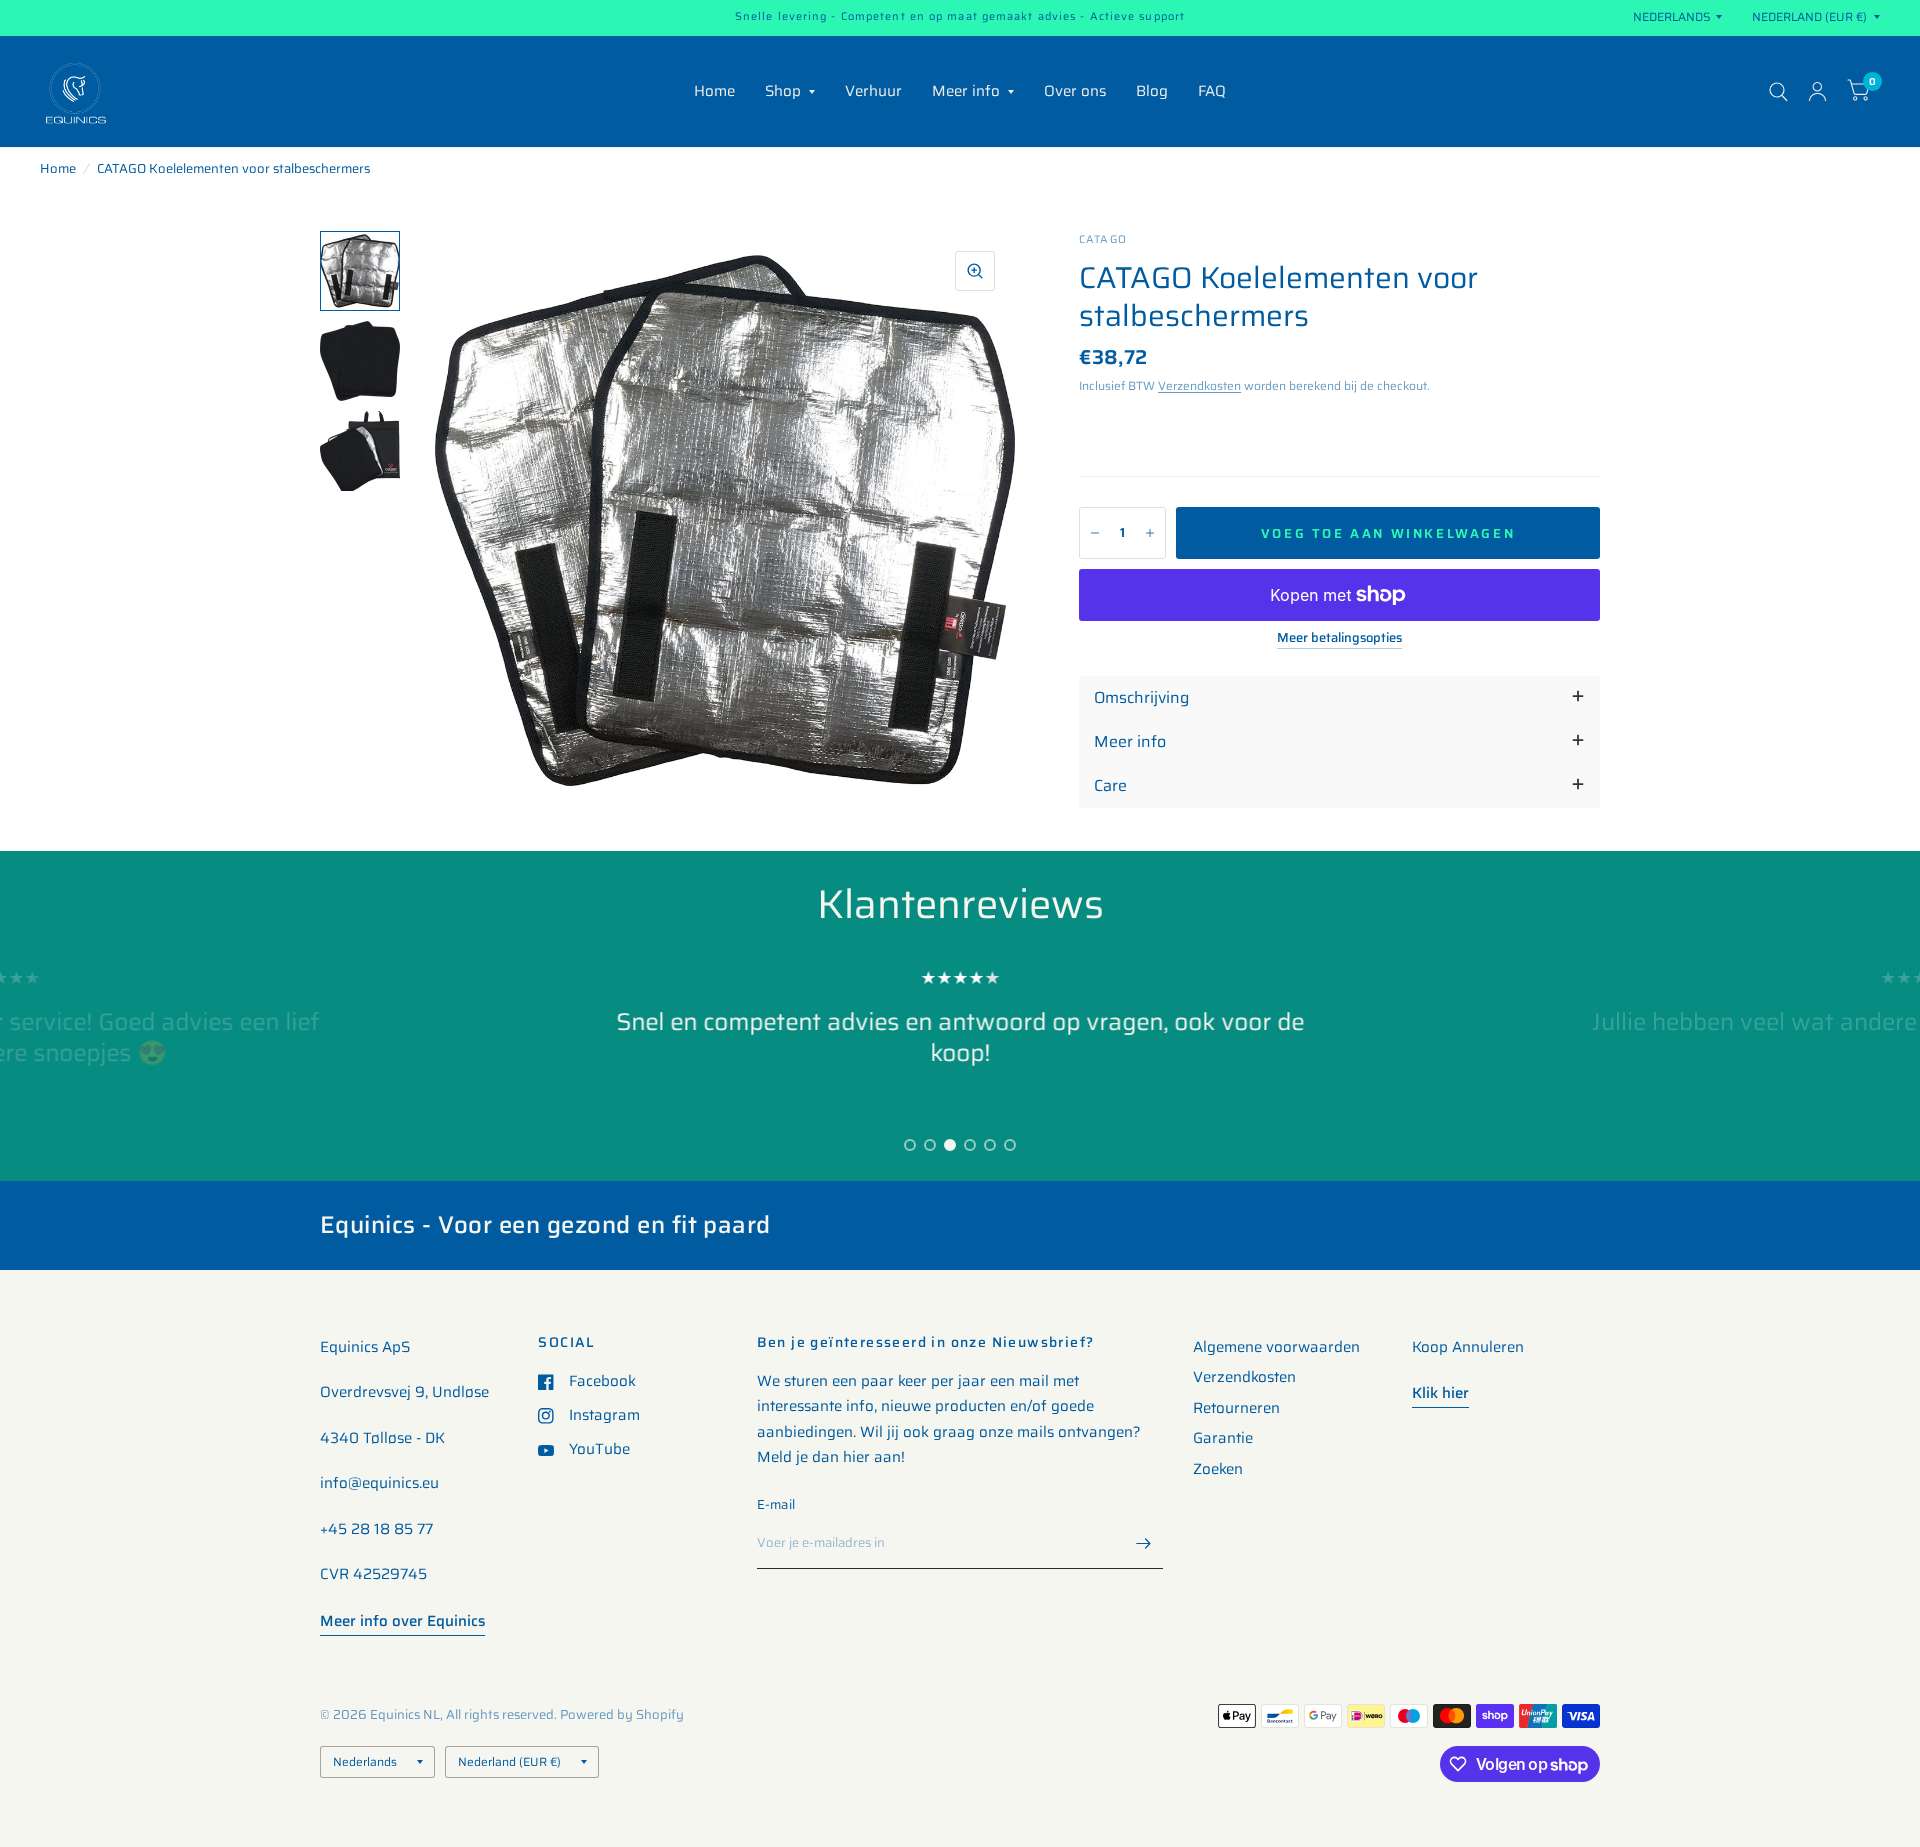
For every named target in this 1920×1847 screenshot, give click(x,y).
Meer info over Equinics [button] (402, 1621)
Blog (1152, 91)
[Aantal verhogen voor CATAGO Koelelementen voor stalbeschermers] (1150, 533)
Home (714, 91)
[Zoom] (975, 271)
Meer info (966, 91)
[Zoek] (1778, 91)
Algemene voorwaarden (1276, 1347)
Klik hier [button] (1440, 1393)
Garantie (1223, 1438)
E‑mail (776, 1504)
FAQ (1212, 91)
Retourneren (1236, 1408)
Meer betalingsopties (1339, 638)
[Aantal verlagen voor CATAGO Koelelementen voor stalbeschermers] (1095, 533)
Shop (783, 91)
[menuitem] (714, 92)
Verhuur (873, 91)
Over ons (1075, 91)
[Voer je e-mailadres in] (1143, 1543)
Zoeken (1218, 1469)
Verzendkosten (1199, 385)
